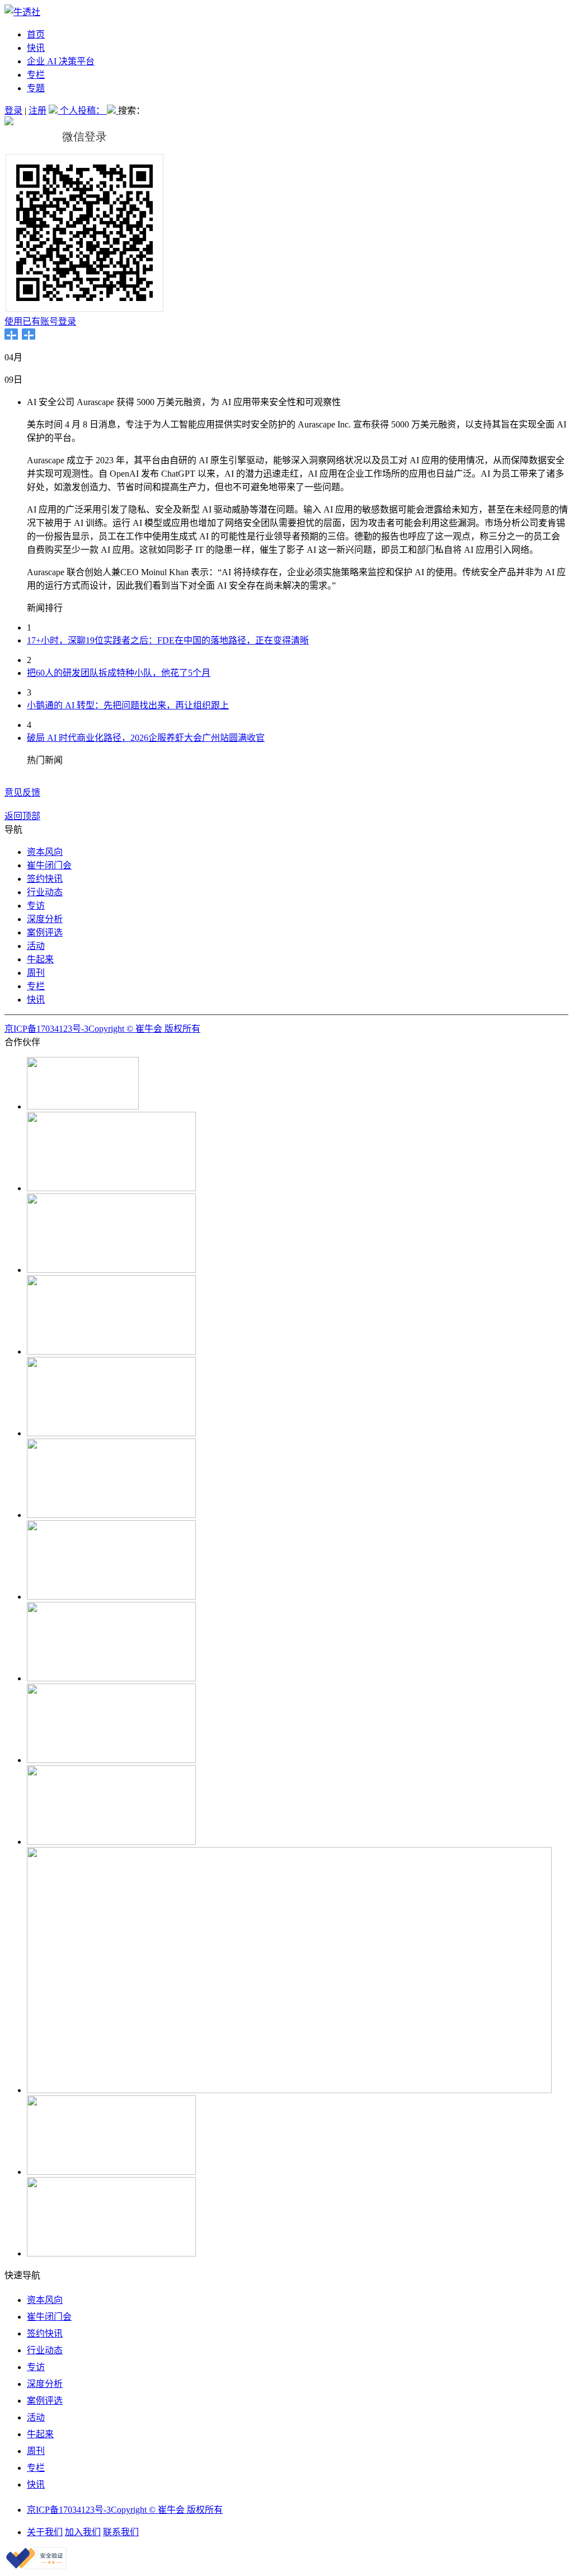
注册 (37, 111)
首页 (36, 34)
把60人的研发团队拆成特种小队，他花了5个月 (119, 673)
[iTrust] (36, 2566)
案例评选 (45, 932)
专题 (36, 88)
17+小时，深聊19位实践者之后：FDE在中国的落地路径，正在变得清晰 (168, 640)
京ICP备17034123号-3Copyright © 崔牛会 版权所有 (102, 1029)
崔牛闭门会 (49, 865)
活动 (36, 946)
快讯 (36, 48)
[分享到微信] (11, 334)
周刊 (36, 973)
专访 (36, 906)
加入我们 (83, 2532)
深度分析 (45, 919)
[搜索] (112, 111)
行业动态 (45, 892)
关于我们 (45, 2532)
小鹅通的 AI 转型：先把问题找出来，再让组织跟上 (128, 705)
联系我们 (121, 2532)
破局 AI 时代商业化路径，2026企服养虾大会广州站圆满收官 (146, 738)
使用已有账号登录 (40, 321)
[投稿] (54, 111)
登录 (13, 111)
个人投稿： (83, 111)
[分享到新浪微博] (29, 334)
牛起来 (40, 959)
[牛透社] (22, 12)
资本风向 (45, 852)
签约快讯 (45, 879)
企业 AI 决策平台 (61, 61)
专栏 (36, 75)
